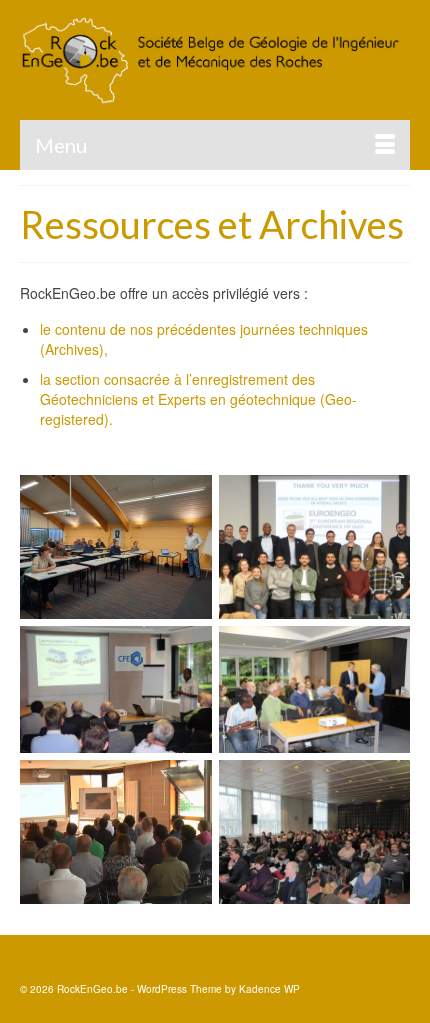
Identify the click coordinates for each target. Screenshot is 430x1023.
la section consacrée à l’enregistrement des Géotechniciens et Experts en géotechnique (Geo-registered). (198, 399)
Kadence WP (269, 989)
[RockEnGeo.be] (215, 60)
